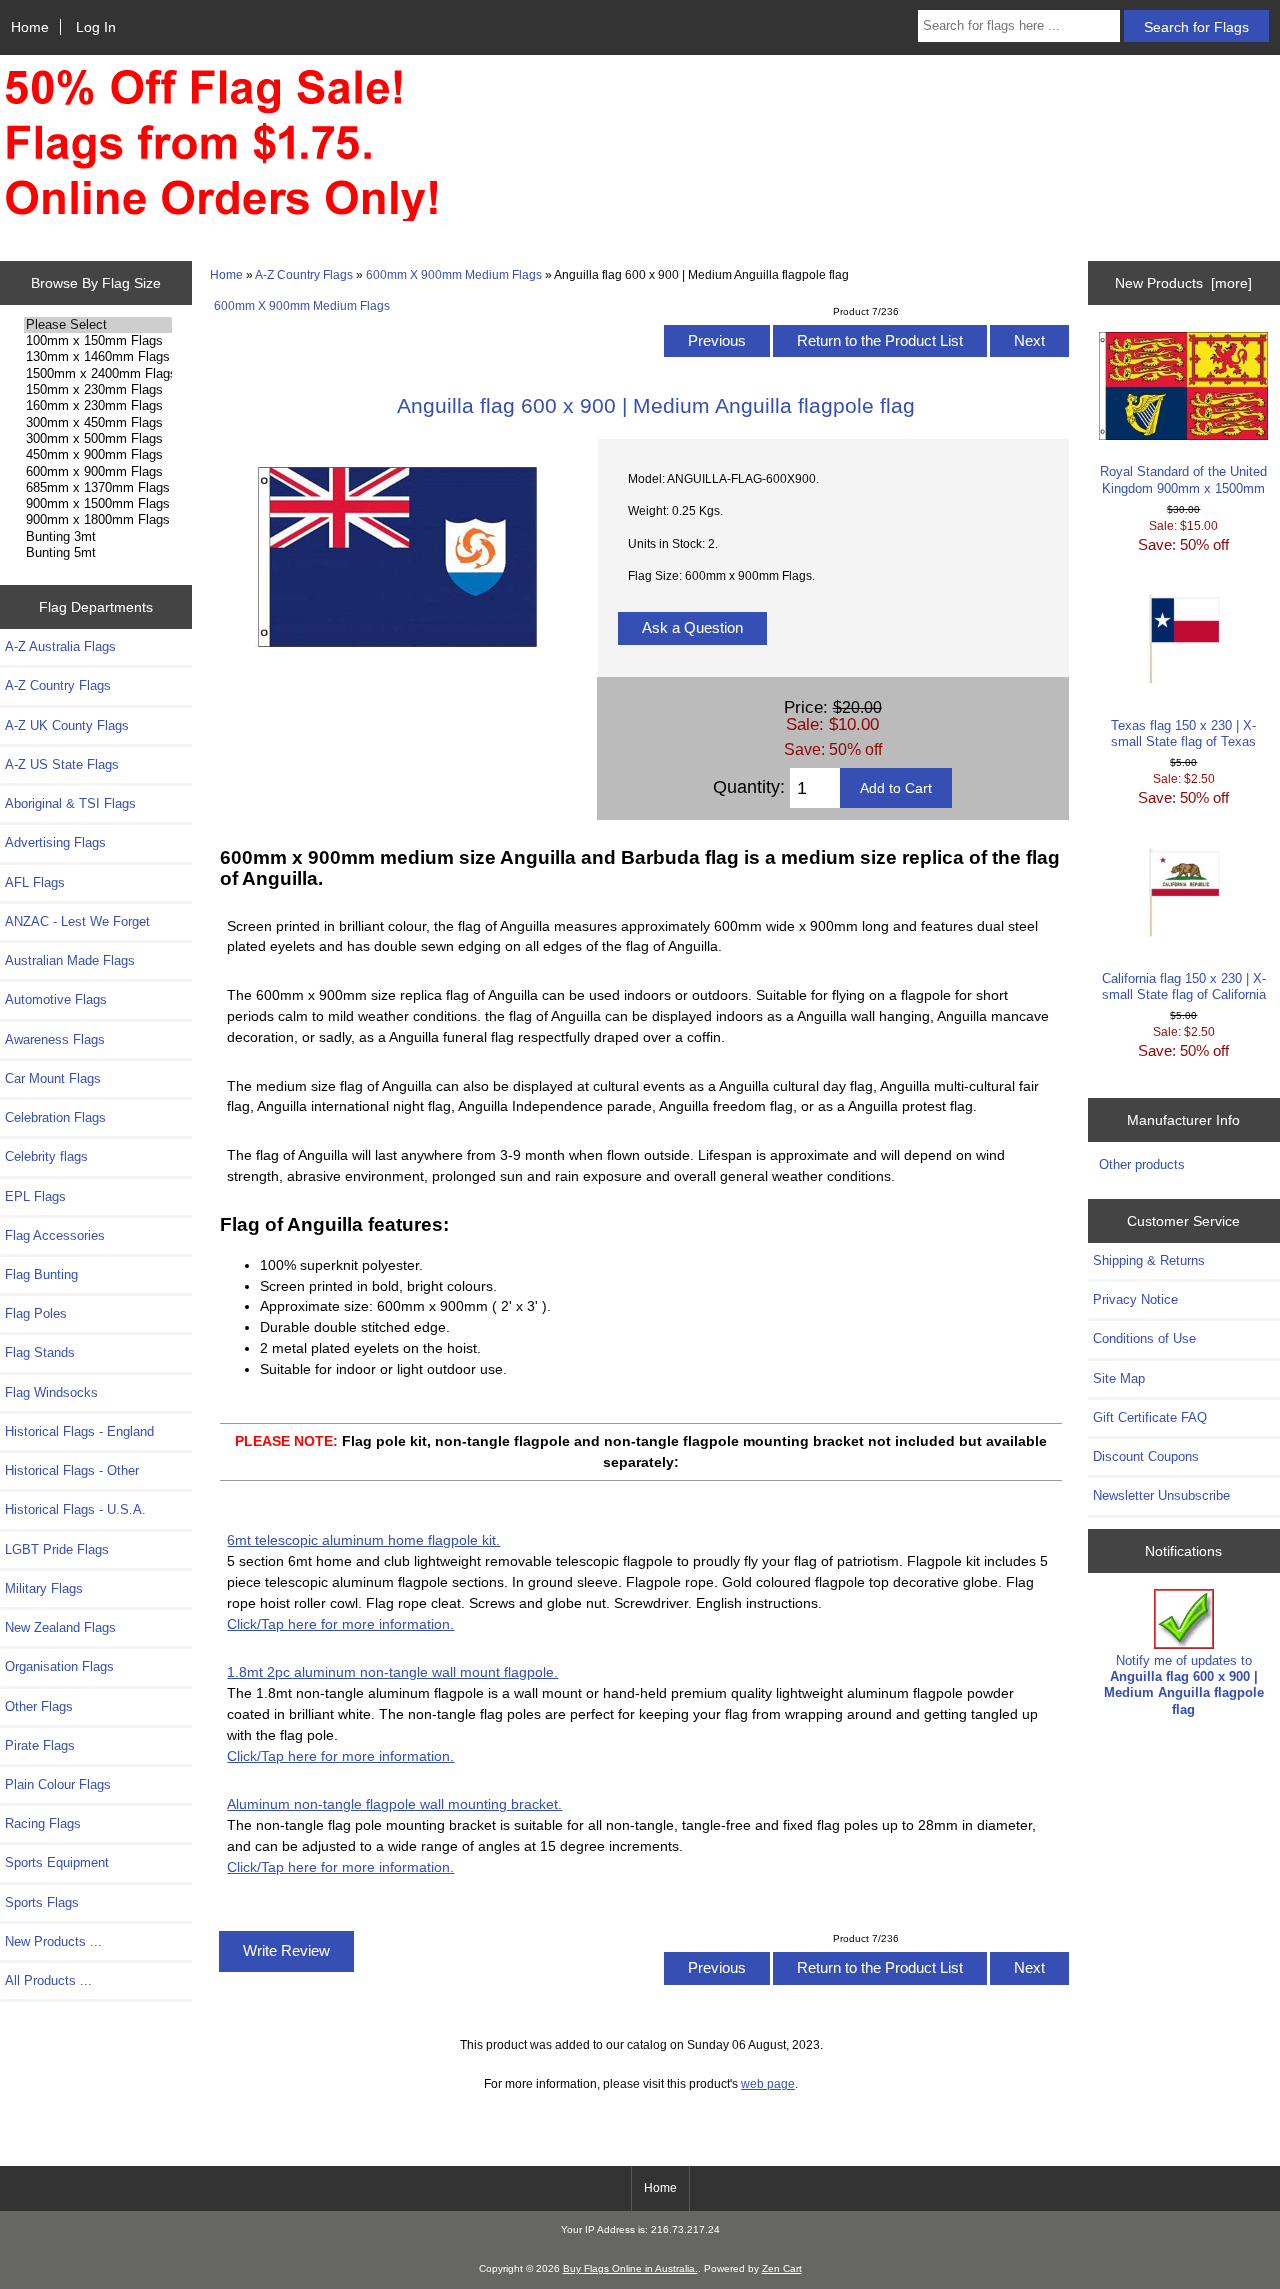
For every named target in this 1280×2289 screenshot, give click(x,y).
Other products (1142, 1164)
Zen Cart (782, 2268)
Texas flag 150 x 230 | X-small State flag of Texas (1183, 733)
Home (30, 27)
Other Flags (39, 1706)
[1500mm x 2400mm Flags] (97, 374)
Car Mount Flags (53, 1078)
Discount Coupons (1146, 1456)
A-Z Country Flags (304, 274)
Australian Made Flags (70, 960)
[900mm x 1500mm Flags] (97, 504)
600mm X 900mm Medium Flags (454, 274)
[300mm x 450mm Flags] (97, 423)
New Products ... (53, 1941)
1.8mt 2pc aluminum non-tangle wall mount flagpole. (392, 1672)
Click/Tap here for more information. (340, 1624)
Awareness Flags (55, 1039)
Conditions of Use (1144, 1338)
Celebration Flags (55, 1117)
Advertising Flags (55, 842)
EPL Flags (35, 1196)
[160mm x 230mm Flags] (97, 406)
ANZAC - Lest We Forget (77, 921)
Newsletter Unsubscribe (1161, 1495)
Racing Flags (43, 1823)
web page (768, 2083)
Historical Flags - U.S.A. (75, 1509)
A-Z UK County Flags (67, 725)
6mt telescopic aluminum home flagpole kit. (363, 1540)
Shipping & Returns (1149, 1260)
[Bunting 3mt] (97, 537)
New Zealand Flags (60, 1627)
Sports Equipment (57, 1862)
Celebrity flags (46, 1156)
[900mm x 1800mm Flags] (97, 520)
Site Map (1119, 1378)
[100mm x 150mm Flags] (97, 341)
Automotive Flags (56, 999)
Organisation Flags (59, 1666)
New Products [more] (1183, 283)
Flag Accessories (55, 1235)
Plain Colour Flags (58, 1784)
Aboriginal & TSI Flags (70, 803)
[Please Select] (97, 325)
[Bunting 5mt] (97, 553)
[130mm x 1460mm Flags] (97, 357)
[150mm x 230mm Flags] (97, 390)
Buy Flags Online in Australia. (630, 2268)
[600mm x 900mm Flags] (97, 472)
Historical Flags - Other (72, 1470)
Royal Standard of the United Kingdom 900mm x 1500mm (1183, 479)
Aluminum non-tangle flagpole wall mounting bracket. (394, 1804)
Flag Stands (40, 1352)
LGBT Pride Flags (57, 1549)
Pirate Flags (40, 1745)
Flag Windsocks (51, 1392)
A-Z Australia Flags (60, 646)
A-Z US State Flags (62, 764)
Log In (96, 27)
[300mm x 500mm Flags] (97, 439)
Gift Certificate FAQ (1150, 1417)
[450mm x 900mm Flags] (97, 455)
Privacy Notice (1135, 1299)
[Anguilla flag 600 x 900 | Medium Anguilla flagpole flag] (398, 670)
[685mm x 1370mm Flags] (97, 488)
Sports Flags (42, 1902)
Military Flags (44, 1588)
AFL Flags (35, 882)
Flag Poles (36, 1313)
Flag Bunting (41, 1274)
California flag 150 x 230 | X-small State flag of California (1184, 986)
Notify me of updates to (1184, 1685)
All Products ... (48, 1980)
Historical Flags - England (79, 1431)
